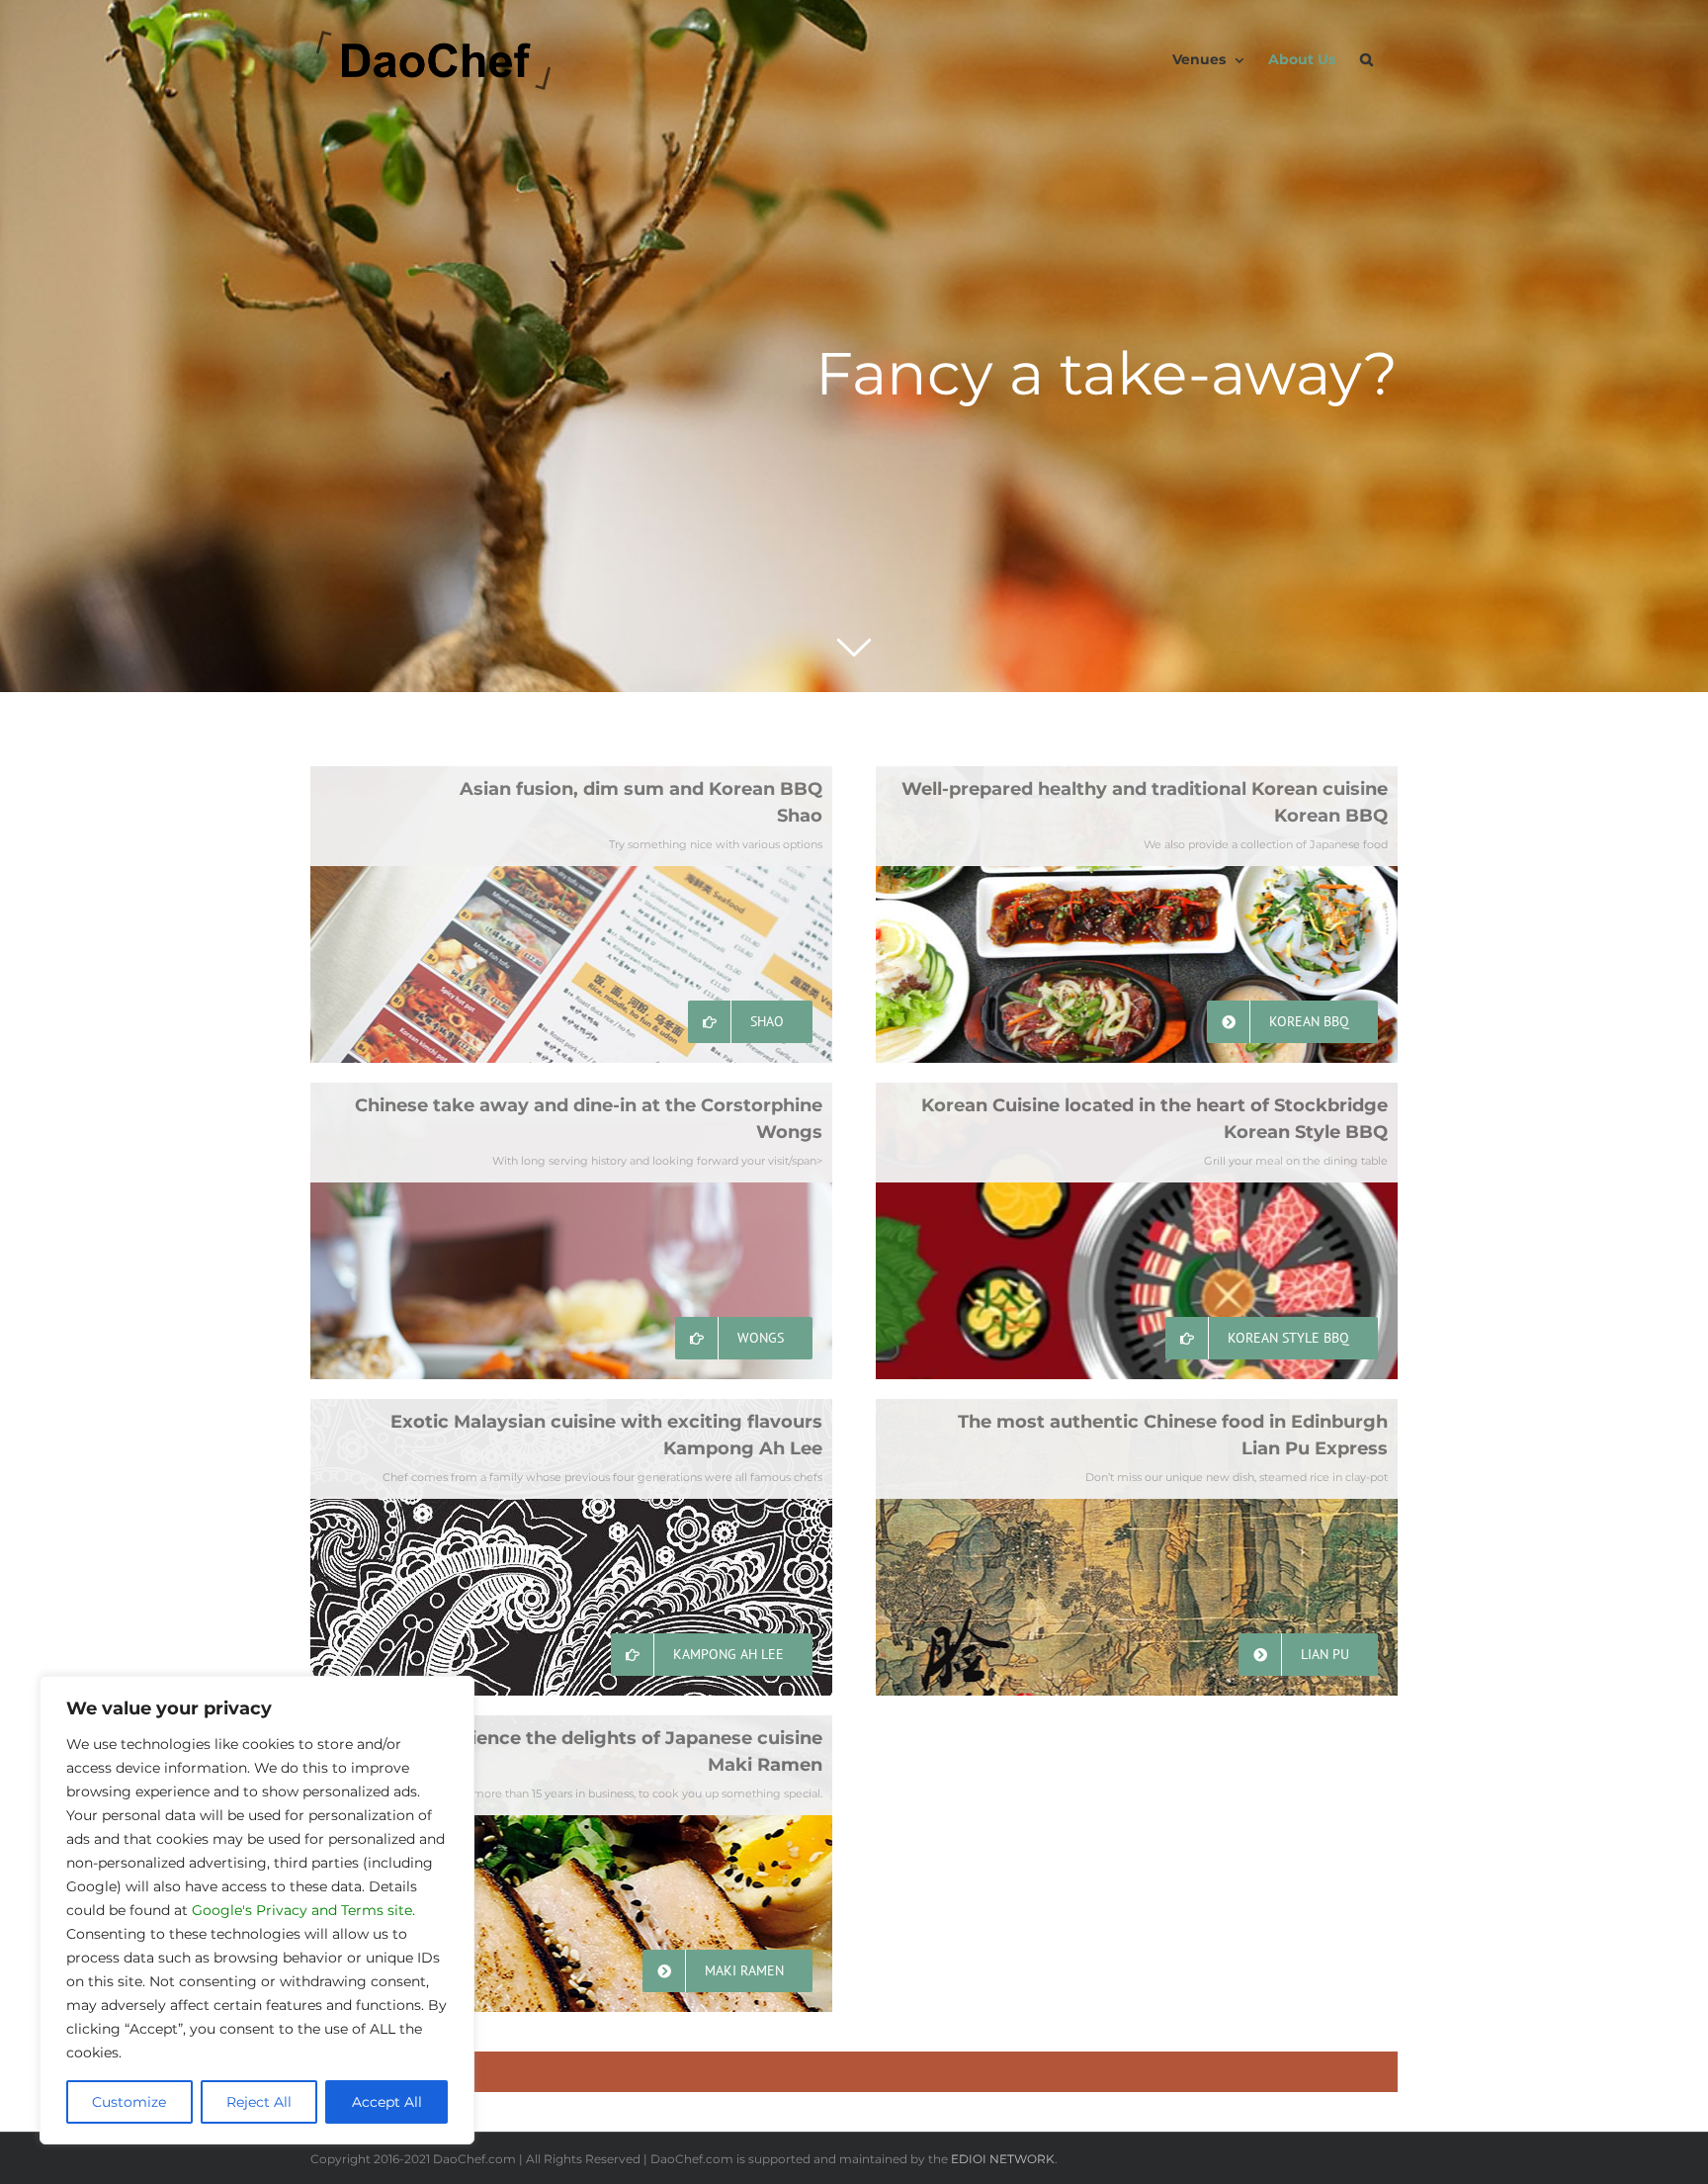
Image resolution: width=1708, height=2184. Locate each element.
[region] (257, 1910)
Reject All (259, 2102)
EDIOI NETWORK (1003, 2159)
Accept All (387, 2102)
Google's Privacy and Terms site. (303, 1910)
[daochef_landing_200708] (854, 346)
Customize (129, 2102)
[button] (1366, 59)
